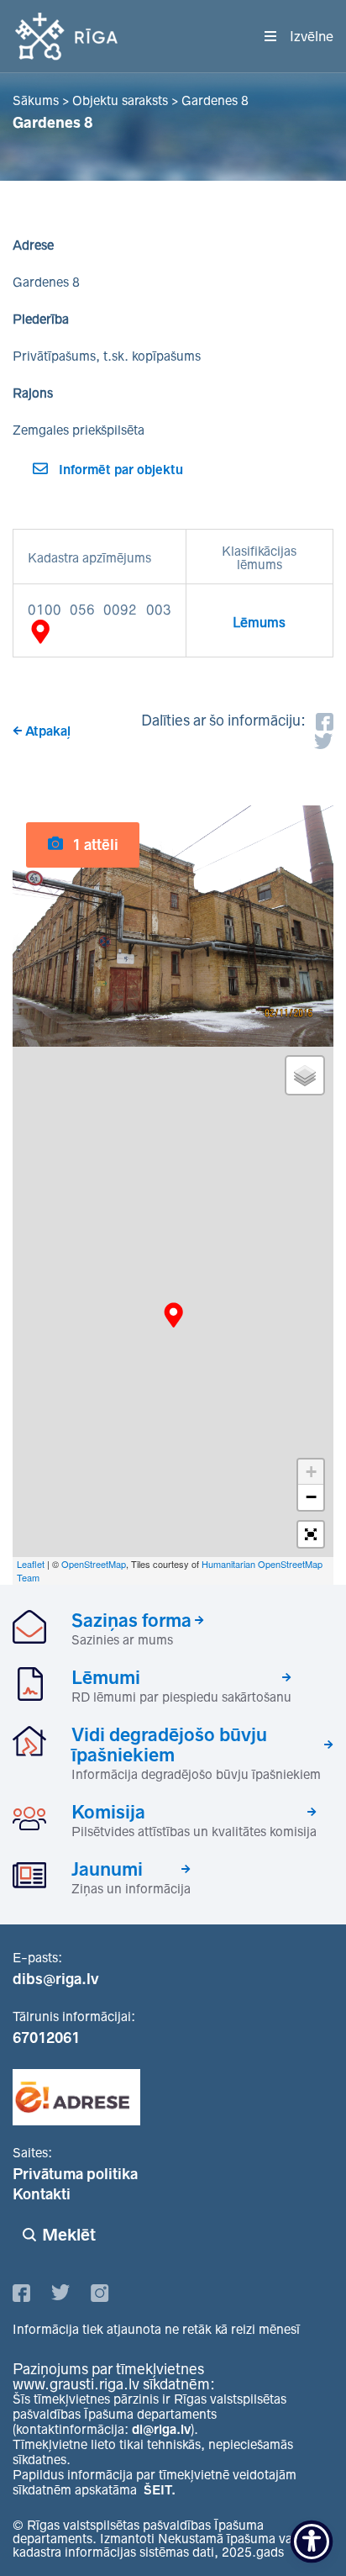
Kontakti (42, 2194)
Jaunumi (107, 1869)
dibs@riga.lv (56, 1979)
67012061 (46, 2038)
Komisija (108, 1812)
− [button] (311, 1497)
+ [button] (311, 1472)
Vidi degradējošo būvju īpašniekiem (169, 1745)
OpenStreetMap (94, 1564)
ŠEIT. (160, 2490)
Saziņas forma (131, 1620)
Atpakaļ (48, 731)
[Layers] (305, 1075)
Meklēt (69, 2235)
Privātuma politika (75, 2174)
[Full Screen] (311, 1534)
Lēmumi (106, 1677)
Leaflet (31, 1564)
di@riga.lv (161, 2429)
